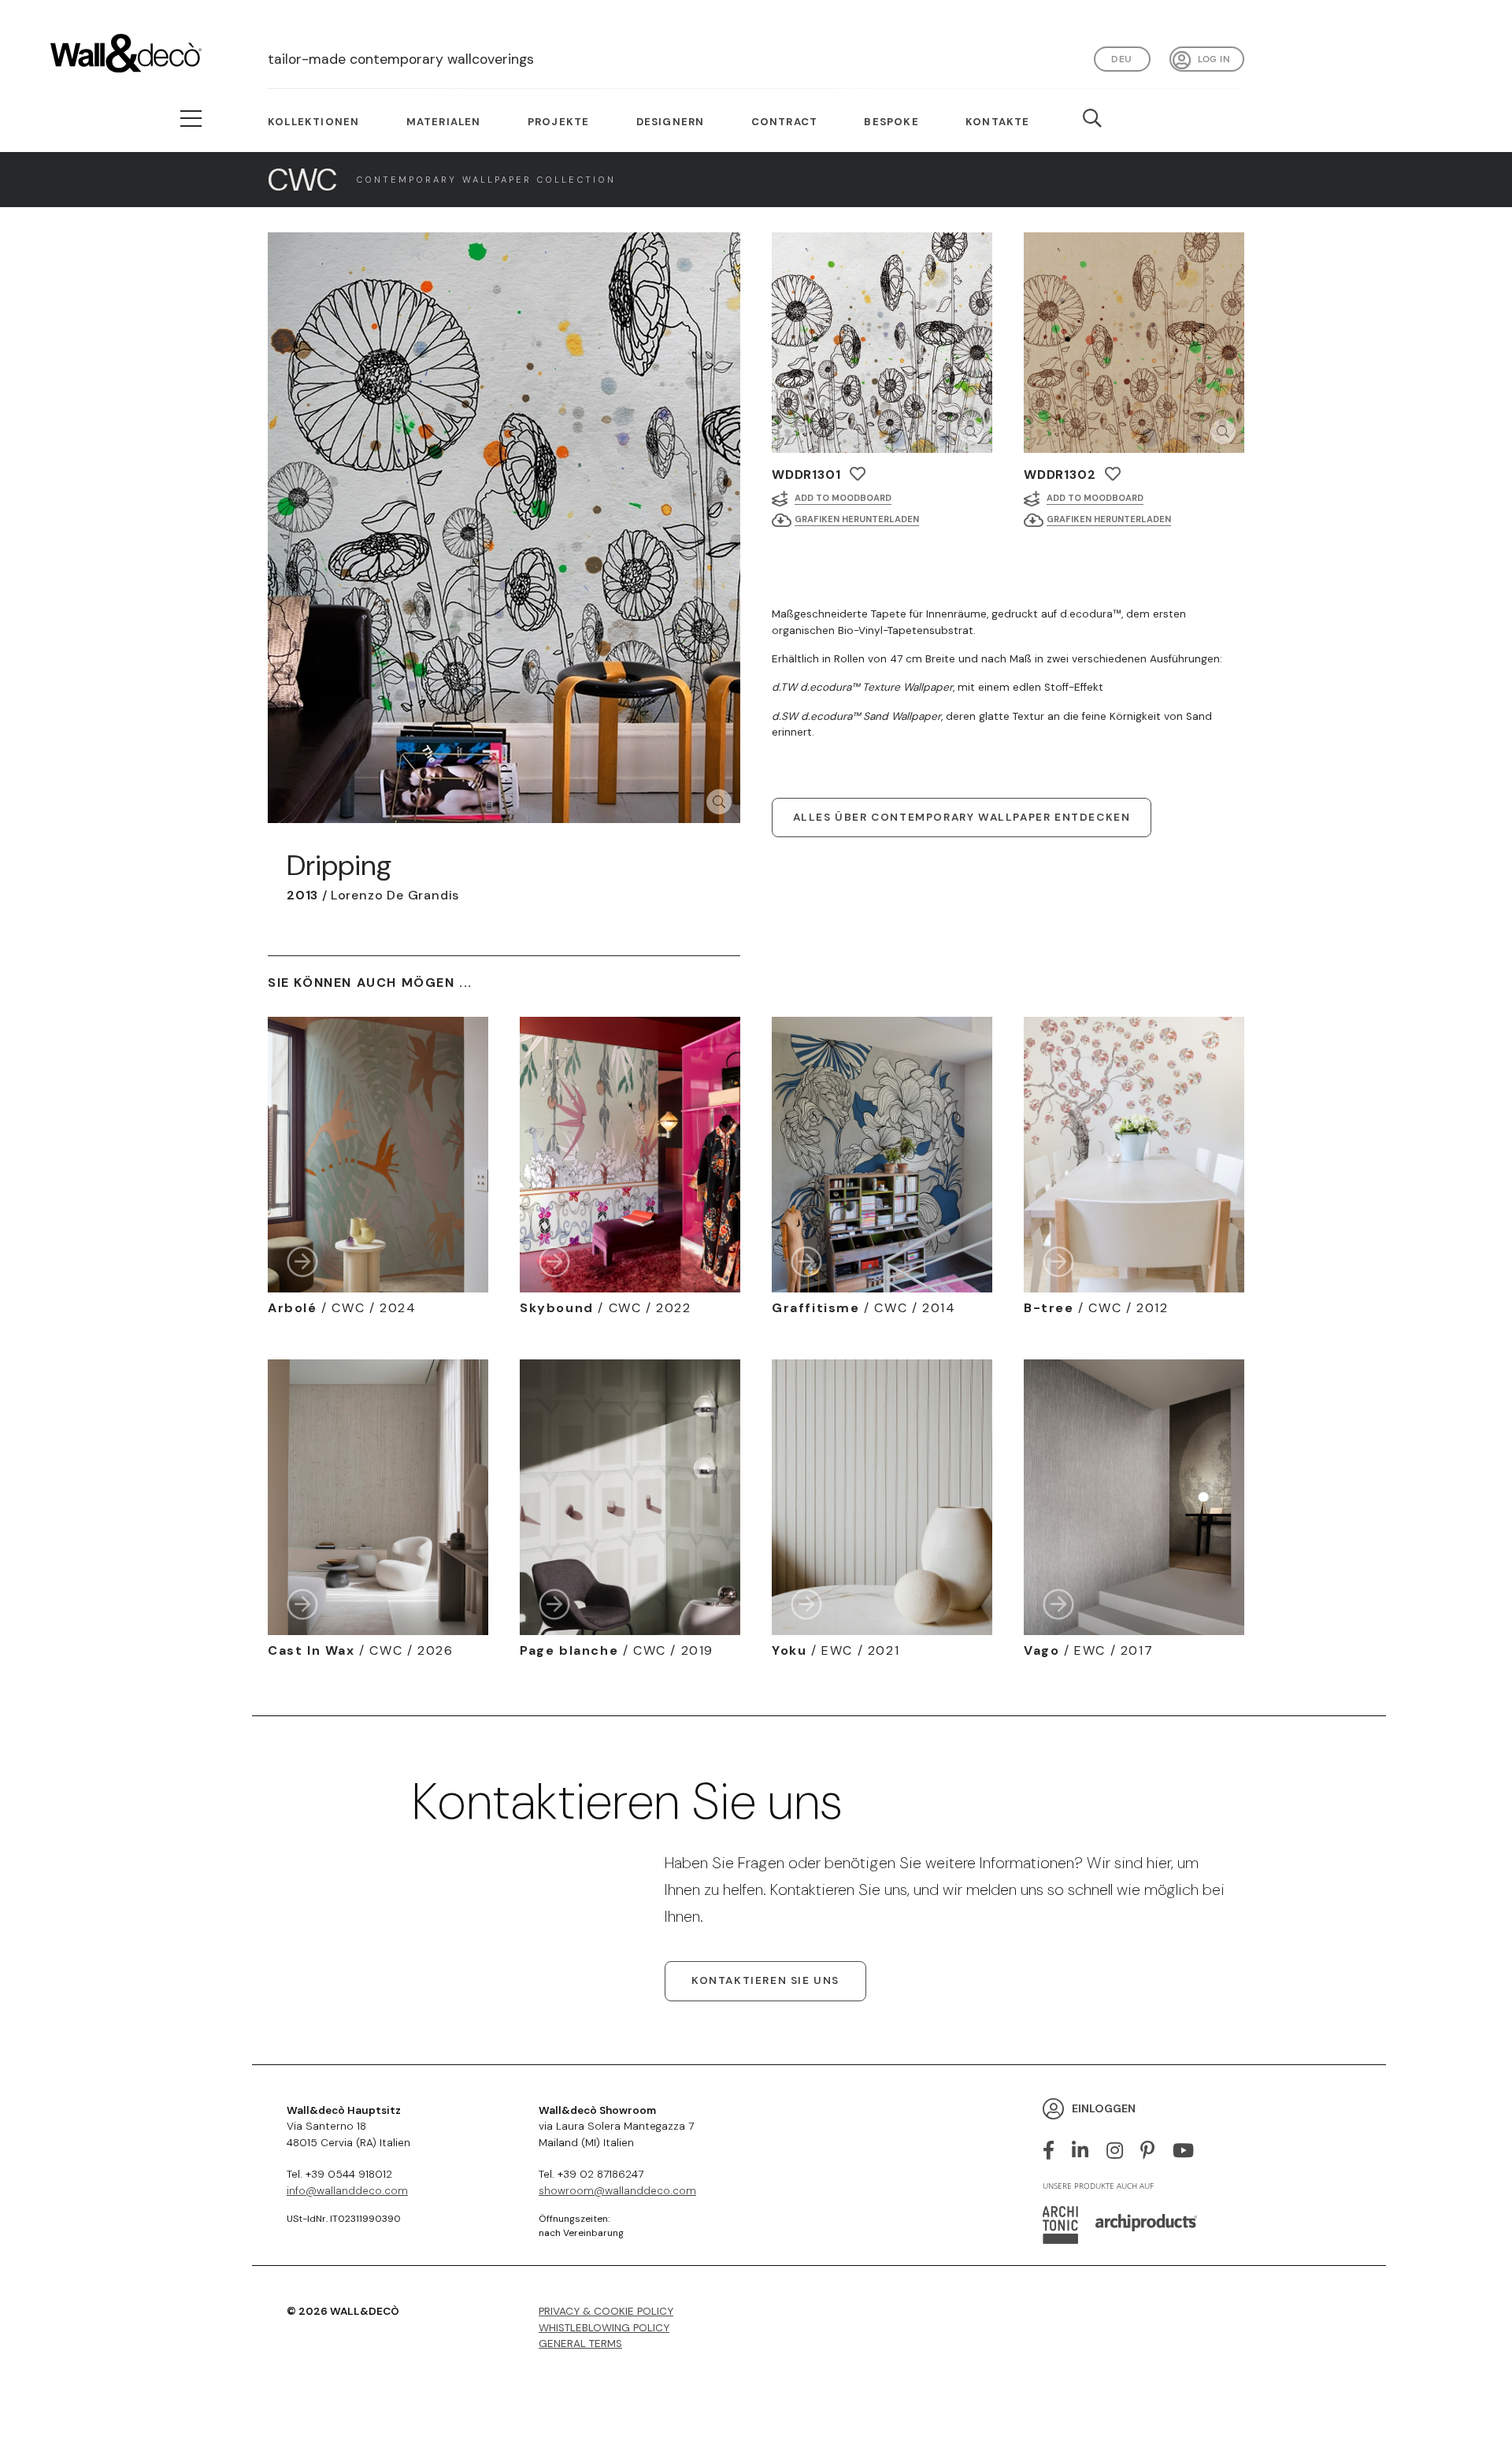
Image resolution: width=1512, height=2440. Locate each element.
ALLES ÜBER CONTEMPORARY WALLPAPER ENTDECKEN (962, 817)
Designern (671, 122)
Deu (1121, 59)
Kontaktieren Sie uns (765, 1980)
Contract (785, 122)
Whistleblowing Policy (604, 2328)
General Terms (580, 2344)
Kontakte (998, 122)
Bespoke (891, 122)
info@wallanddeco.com (347, 2191)
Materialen (444, 122)
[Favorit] (858, 474)
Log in (1214, 59)
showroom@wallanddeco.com (617, 2191)
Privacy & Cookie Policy (606, 2311)
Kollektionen (313, 122)
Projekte (559, 122)
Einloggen (1104, 2108)
